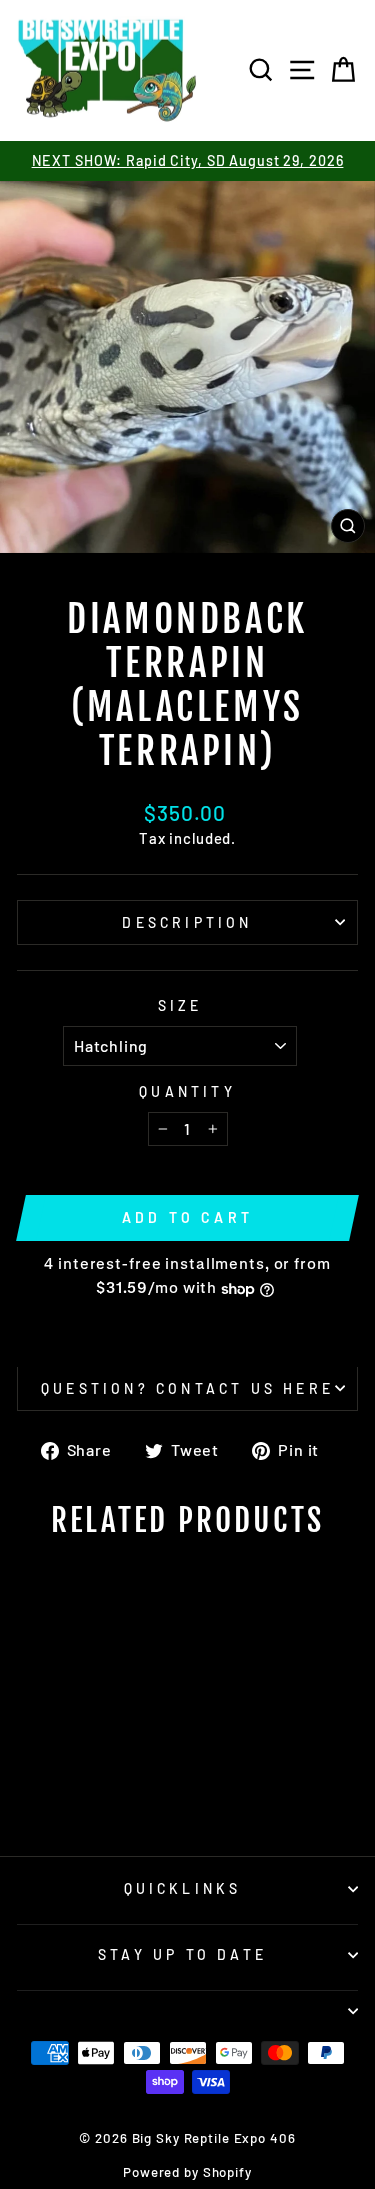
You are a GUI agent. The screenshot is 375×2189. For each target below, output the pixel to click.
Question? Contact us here (187, 1388)
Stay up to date (182, 1954)
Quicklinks (183, 1888)
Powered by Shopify (187, 2172)
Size (180, 1005)
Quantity (187, 1091)
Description (187, 922)
